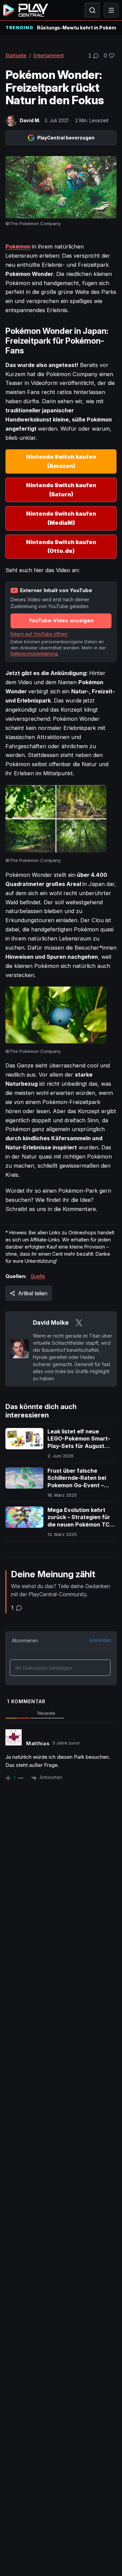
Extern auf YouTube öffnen (39, 634)
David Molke (51, 1323)
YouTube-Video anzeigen (61, 620)
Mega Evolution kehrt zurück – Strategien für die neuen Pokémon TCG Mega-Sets (80, 1521)
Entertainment (49, 55)
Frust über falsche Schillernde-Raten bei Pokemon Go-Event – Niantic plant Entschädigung (77, 1485)
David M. (30, 120)
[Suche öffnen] (92, 10)
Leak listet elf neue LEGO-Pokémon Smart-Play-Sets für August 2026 (79, 1442)
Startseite (16, 55)
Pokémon (18, 246)
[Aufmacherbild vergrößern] (61, 187)
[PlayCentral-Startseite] (26, 10)
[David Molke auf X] (79, 1323)
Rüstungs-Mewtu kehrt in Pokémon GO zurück (77, 28)
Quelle (38, 1276)
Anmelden (100, 1640)
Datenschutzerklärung (34, 653)
